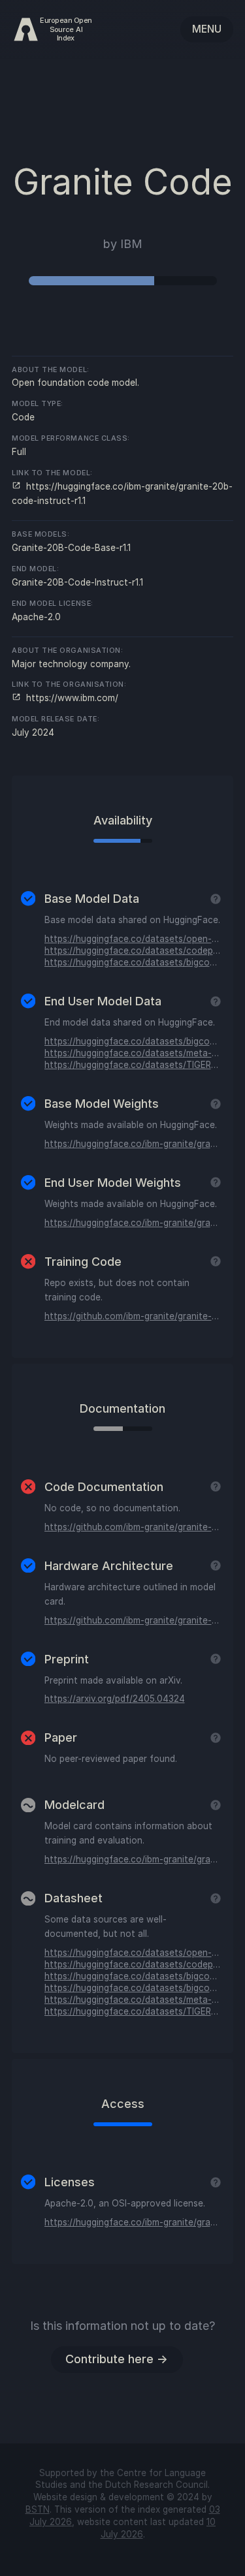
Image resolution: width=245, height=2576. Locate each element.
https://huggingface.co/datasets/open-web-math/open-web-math (133, 939)
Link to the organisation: (69, 684)
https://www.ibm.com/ (71, 698)
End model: (35, 569)
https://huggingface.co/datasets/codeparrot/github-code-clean (133, 950)
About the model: (51, 370)
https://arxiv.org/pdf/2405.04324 (115, 1699)
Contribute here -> (117, 2359)
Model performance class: (71, 438)
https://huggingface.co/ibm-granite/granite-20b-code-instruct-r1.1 (133, 1223)
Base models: (41, 534)
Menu (207, 29)
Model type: (38, 404)
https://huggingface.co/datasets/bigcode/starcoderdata (133, 962)
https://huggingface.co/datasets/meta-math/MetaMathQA (133, 1053)
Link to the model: (52, 473)
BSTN (38, 2509)
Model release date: (56, 719)
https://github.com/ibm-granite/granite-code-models (133, 1316)
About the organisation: (67, 651)
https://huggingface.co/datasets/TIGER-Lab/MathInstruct (133, 1065)
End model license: (53, 604)
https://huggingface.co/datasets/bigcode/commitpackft (133, 1041)
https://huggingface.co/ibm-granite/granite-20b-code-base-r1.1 (133, 1144)
